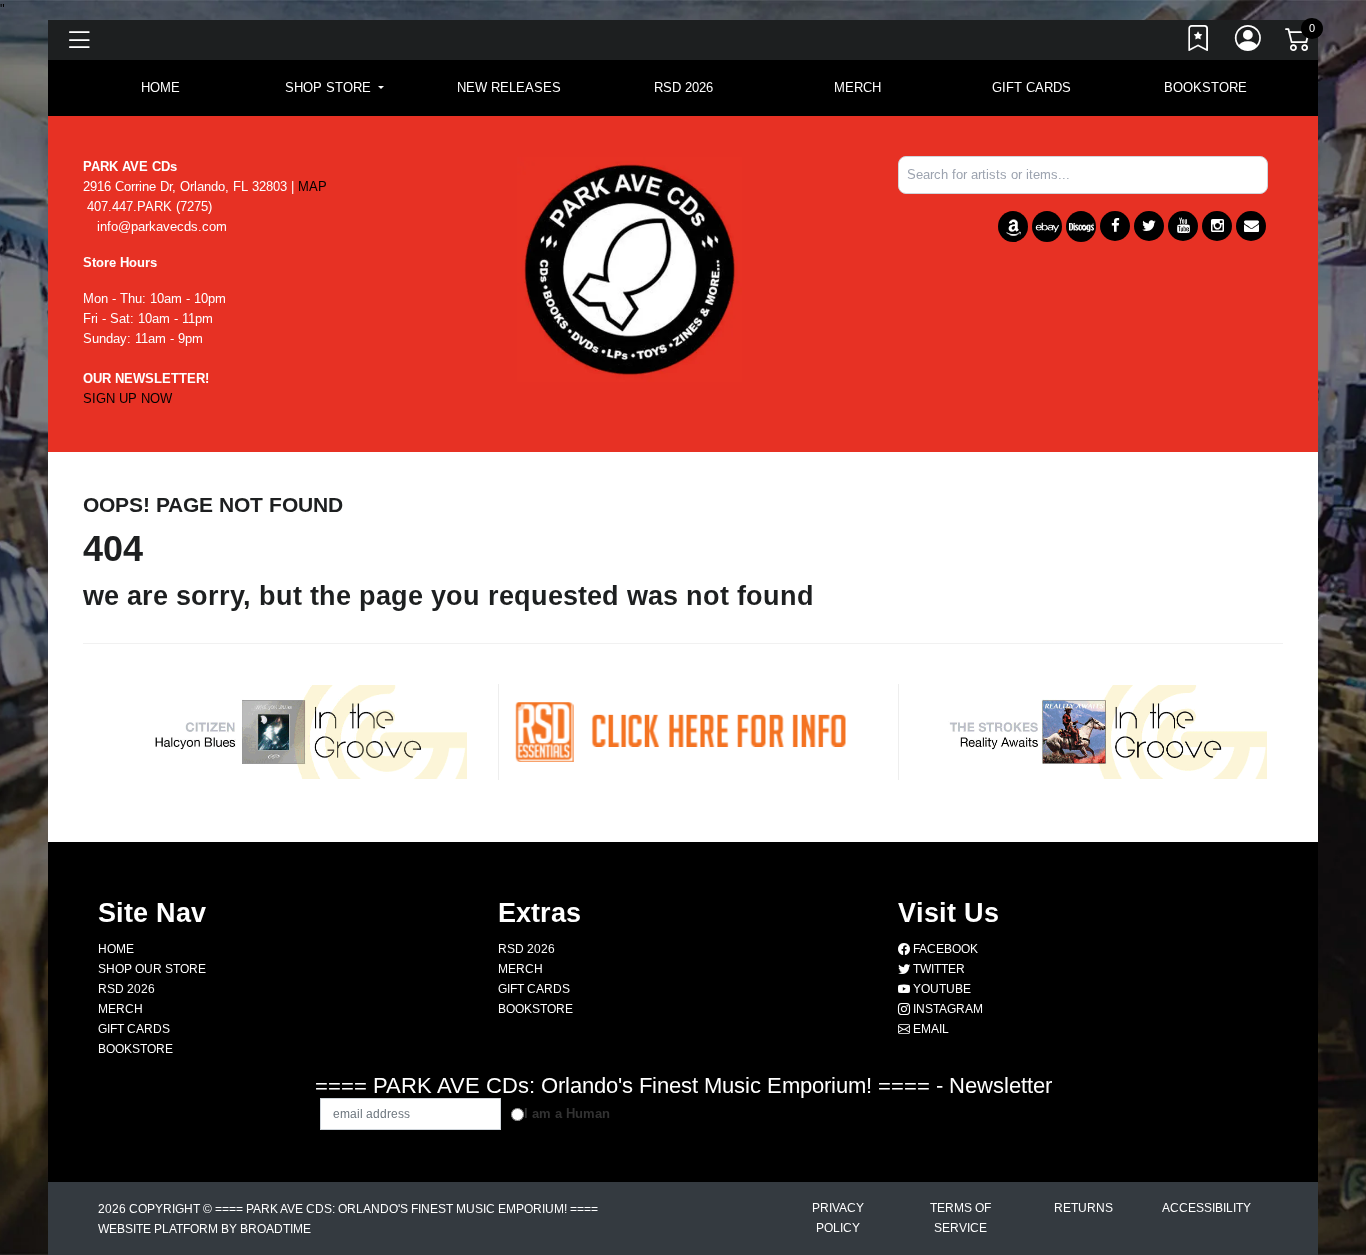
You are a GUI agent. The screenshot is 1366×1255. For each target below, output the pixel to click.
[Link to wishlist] (1199, 43)
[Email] (1251, 226)
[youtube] (1183, 226)
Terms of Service (960, 1218)
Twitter (937, 969)
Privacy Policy (838, 1218)
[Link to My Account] (1249, 43)
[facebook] (1115, 226)
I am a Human (567, 1113)
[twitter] (1149, 226)
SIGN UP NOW (127, 398)
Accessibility (1206, 1208)
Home (116, 949)
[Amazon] (1013, 226)
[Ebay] (1047, 226)
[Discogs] (1081, 226)
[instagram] (1217, 226)
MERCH (857, 87)
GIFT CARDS (1031, 87)
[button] (334, 88)
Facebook (944, 949)
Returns (1083, 1208)
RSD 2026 (683, 87)
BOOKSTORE (1205, 87)
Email (929, 1029)
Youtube (940, 989)
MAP (312, 186)
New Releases (509, 87)
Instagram (946, 1009)
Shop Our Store (152, 969)
